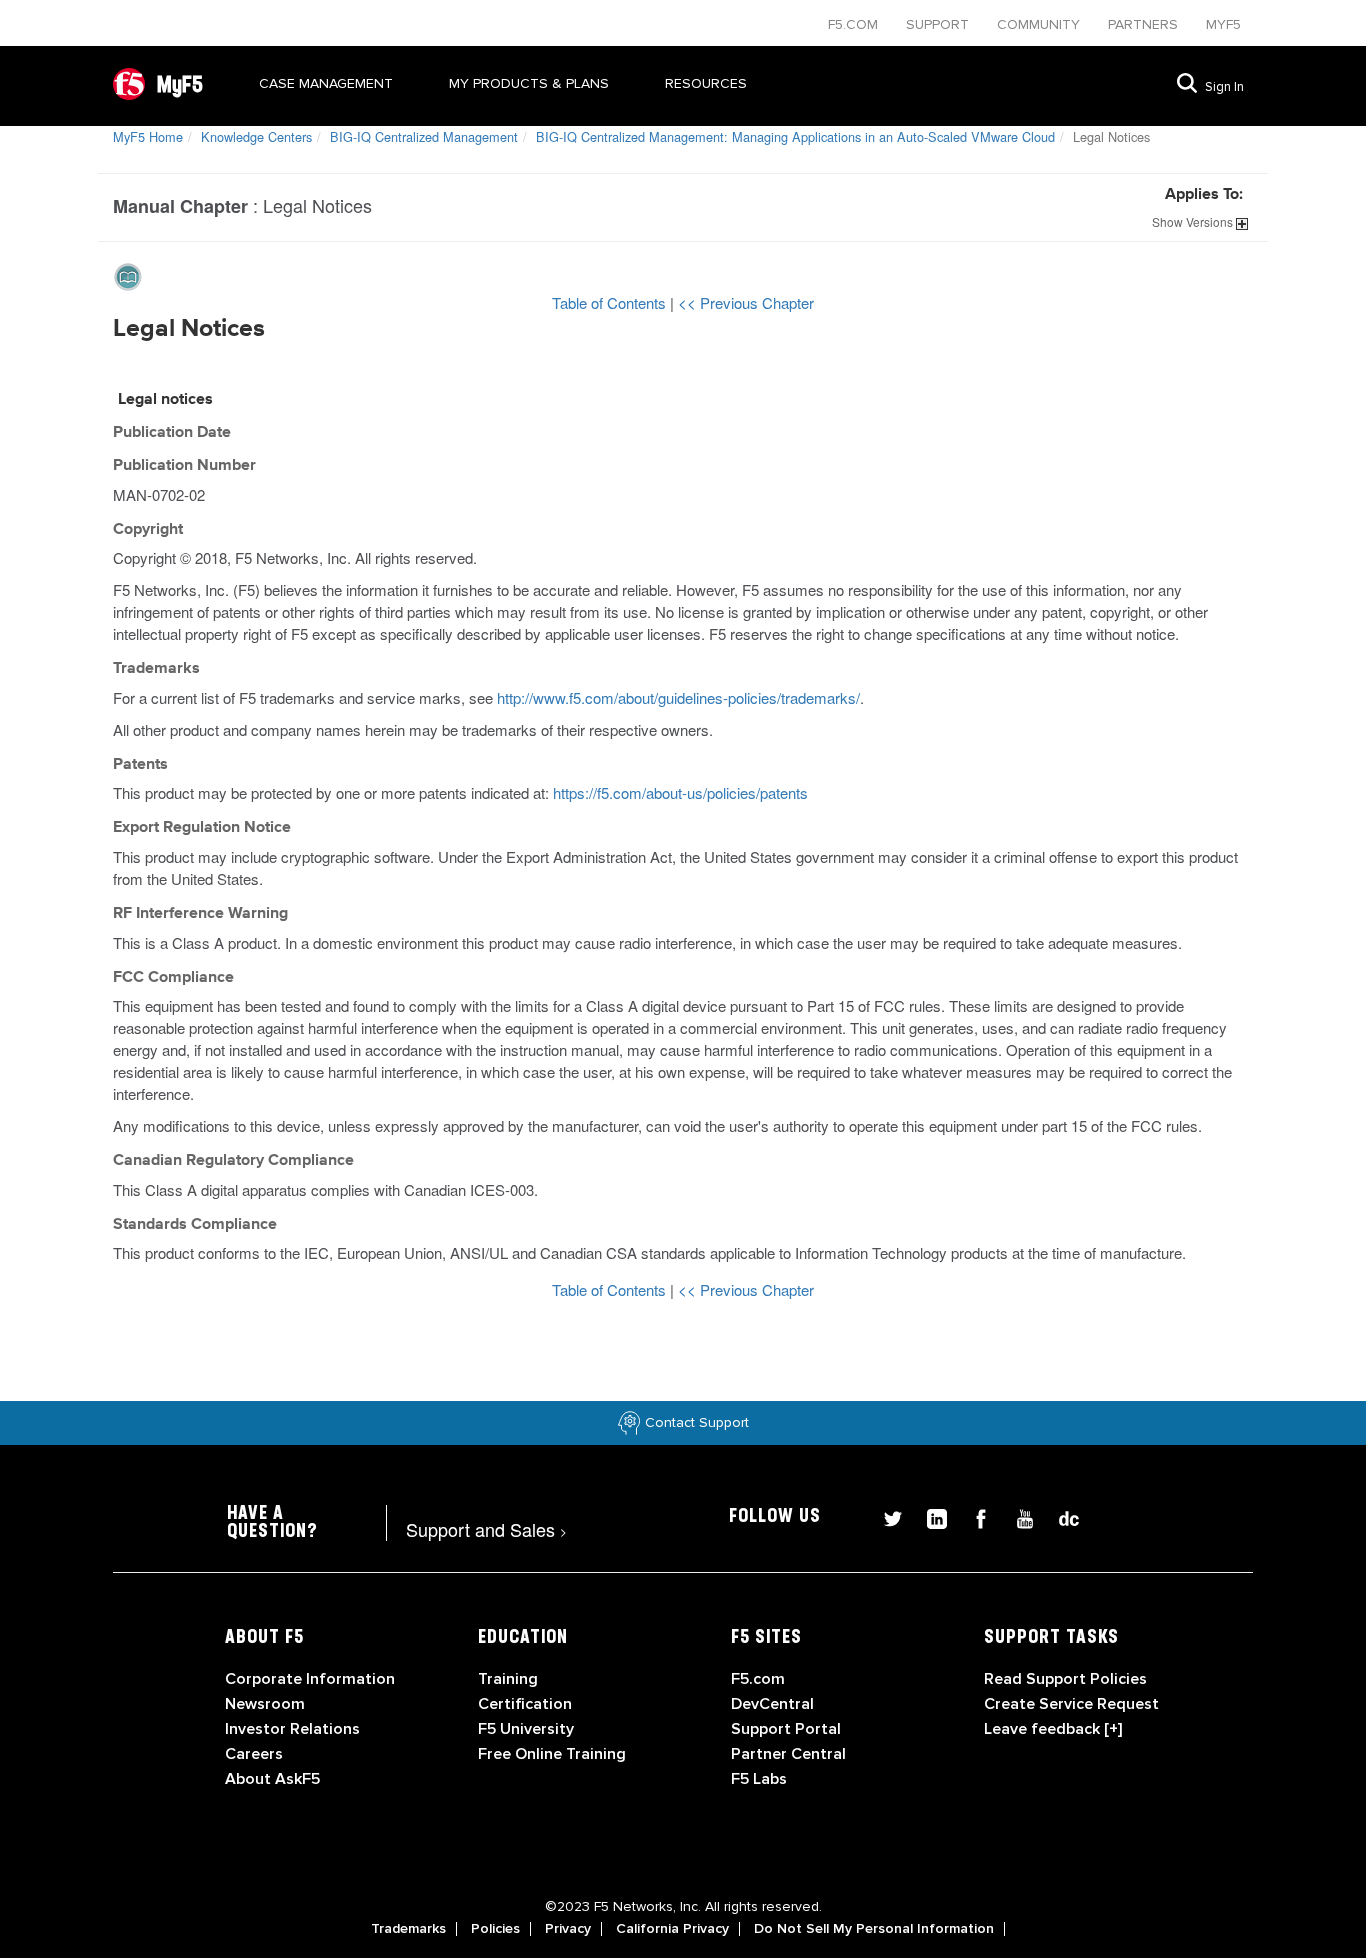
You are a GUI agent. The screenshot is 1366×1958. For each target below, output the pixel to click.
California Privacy (672, 1929)
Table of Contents (611, 302)
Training (508, 1679)
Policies (495, 1929)
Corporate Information (310, 1679)
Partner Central (788, 1754)
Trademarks (408, 1929)
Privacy (568, 1929)
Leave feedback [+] (1053, 1729)
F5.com (855, 24)
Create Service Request (1071, 1704)
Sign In (1224, 87)
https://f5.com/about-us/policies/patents (680, 792)
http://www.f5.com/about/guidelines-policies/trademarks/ (678, 697)
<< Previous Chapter (746, 302)
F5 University (526, 1729)
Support (939, 24)
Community (1040, 24)
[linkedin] (929, 1515)
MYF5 (1223, 24)
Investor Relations (292, 1729)
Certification (525, 1704)
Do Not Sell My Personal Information (874, 1929)
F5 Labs (759, 1779)
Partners (1145, 24)
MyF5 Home (148, 136)
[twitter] (885, 1515)
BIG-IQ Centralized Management (424, 136)
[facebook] (973, 1515)
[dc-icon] (1059, 1515)
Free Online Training (552, 1754)
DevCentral (772, 1704)
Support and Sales (486, 1529)
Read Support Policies (1065, 1679)
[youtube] (1017, 1515)
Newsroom (265, 1704)
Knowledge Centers (256, 136)
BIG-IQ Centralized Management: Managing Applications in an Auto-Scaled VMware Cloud (795, 136)
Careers (254, 1754)
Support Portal (786, 1729)
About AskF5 (272, 1779)
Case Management (326, 83)
